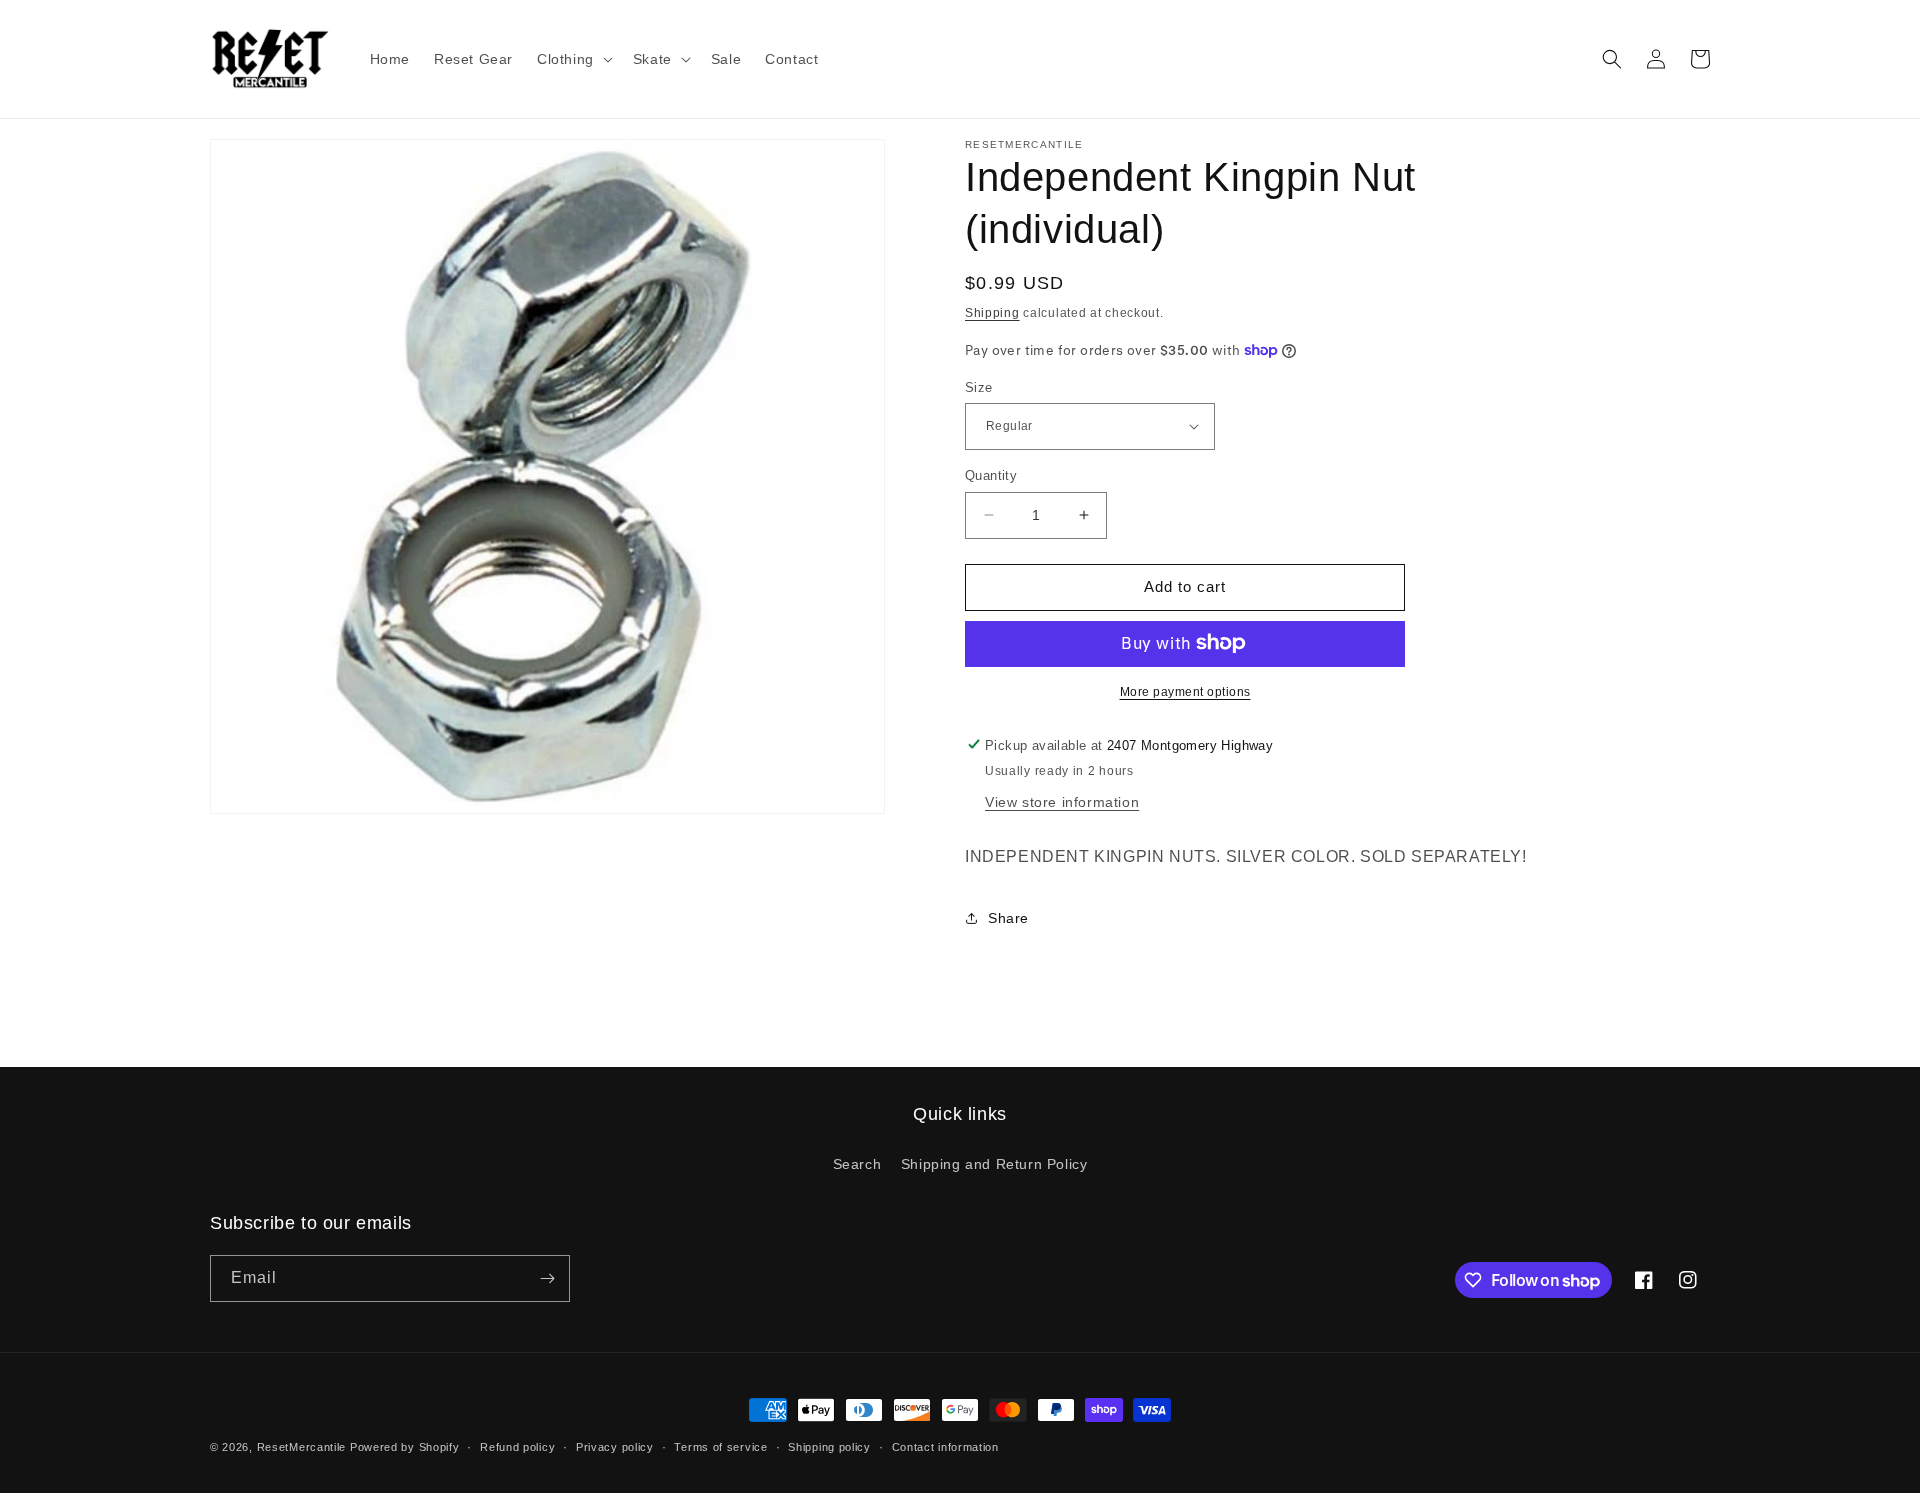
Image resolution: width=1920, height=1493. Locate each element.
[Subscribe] (547, 1278)
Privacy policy (615, 1447)
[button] (573, 59)
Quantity (991, 475)
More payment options (1185, 691)
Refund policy (517, 1447)
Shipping (992, 313)
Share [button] (1008, 918)
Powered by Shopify (405, 1447)
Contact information (945, 1447)
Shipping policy (829, 1447)
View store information (1062, 801)
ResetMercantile (302, 1447)
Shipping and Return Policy (994, 1164)
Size (979, 386)
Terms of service (720, 1447)
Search (857, 1164)
